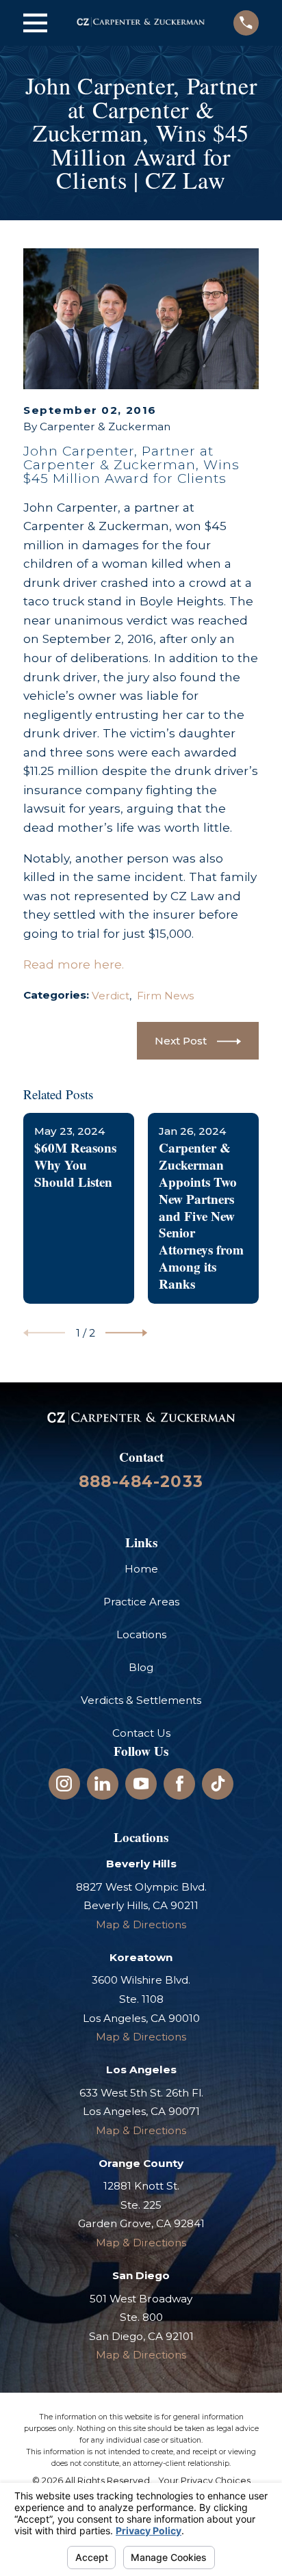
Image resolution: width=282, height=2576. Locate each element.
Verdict (111, 996)
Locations (141, 1634)
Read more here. (74, 964)
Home (141, 1569)
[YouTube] (141, 1784)
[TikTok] (218, 1784)
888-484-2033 (141, 1482)
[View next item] (126, 1333)
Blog (141, 1667)
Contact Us (141, 1733)
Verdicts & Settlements (141, 1700)
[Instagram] (64, 1784)
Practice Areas (141, 1602)
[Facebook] (180, 1784)
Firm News (165, 996)
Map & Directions (141, 1924)
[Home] (141, 23)
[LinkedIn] (102, 1784)
